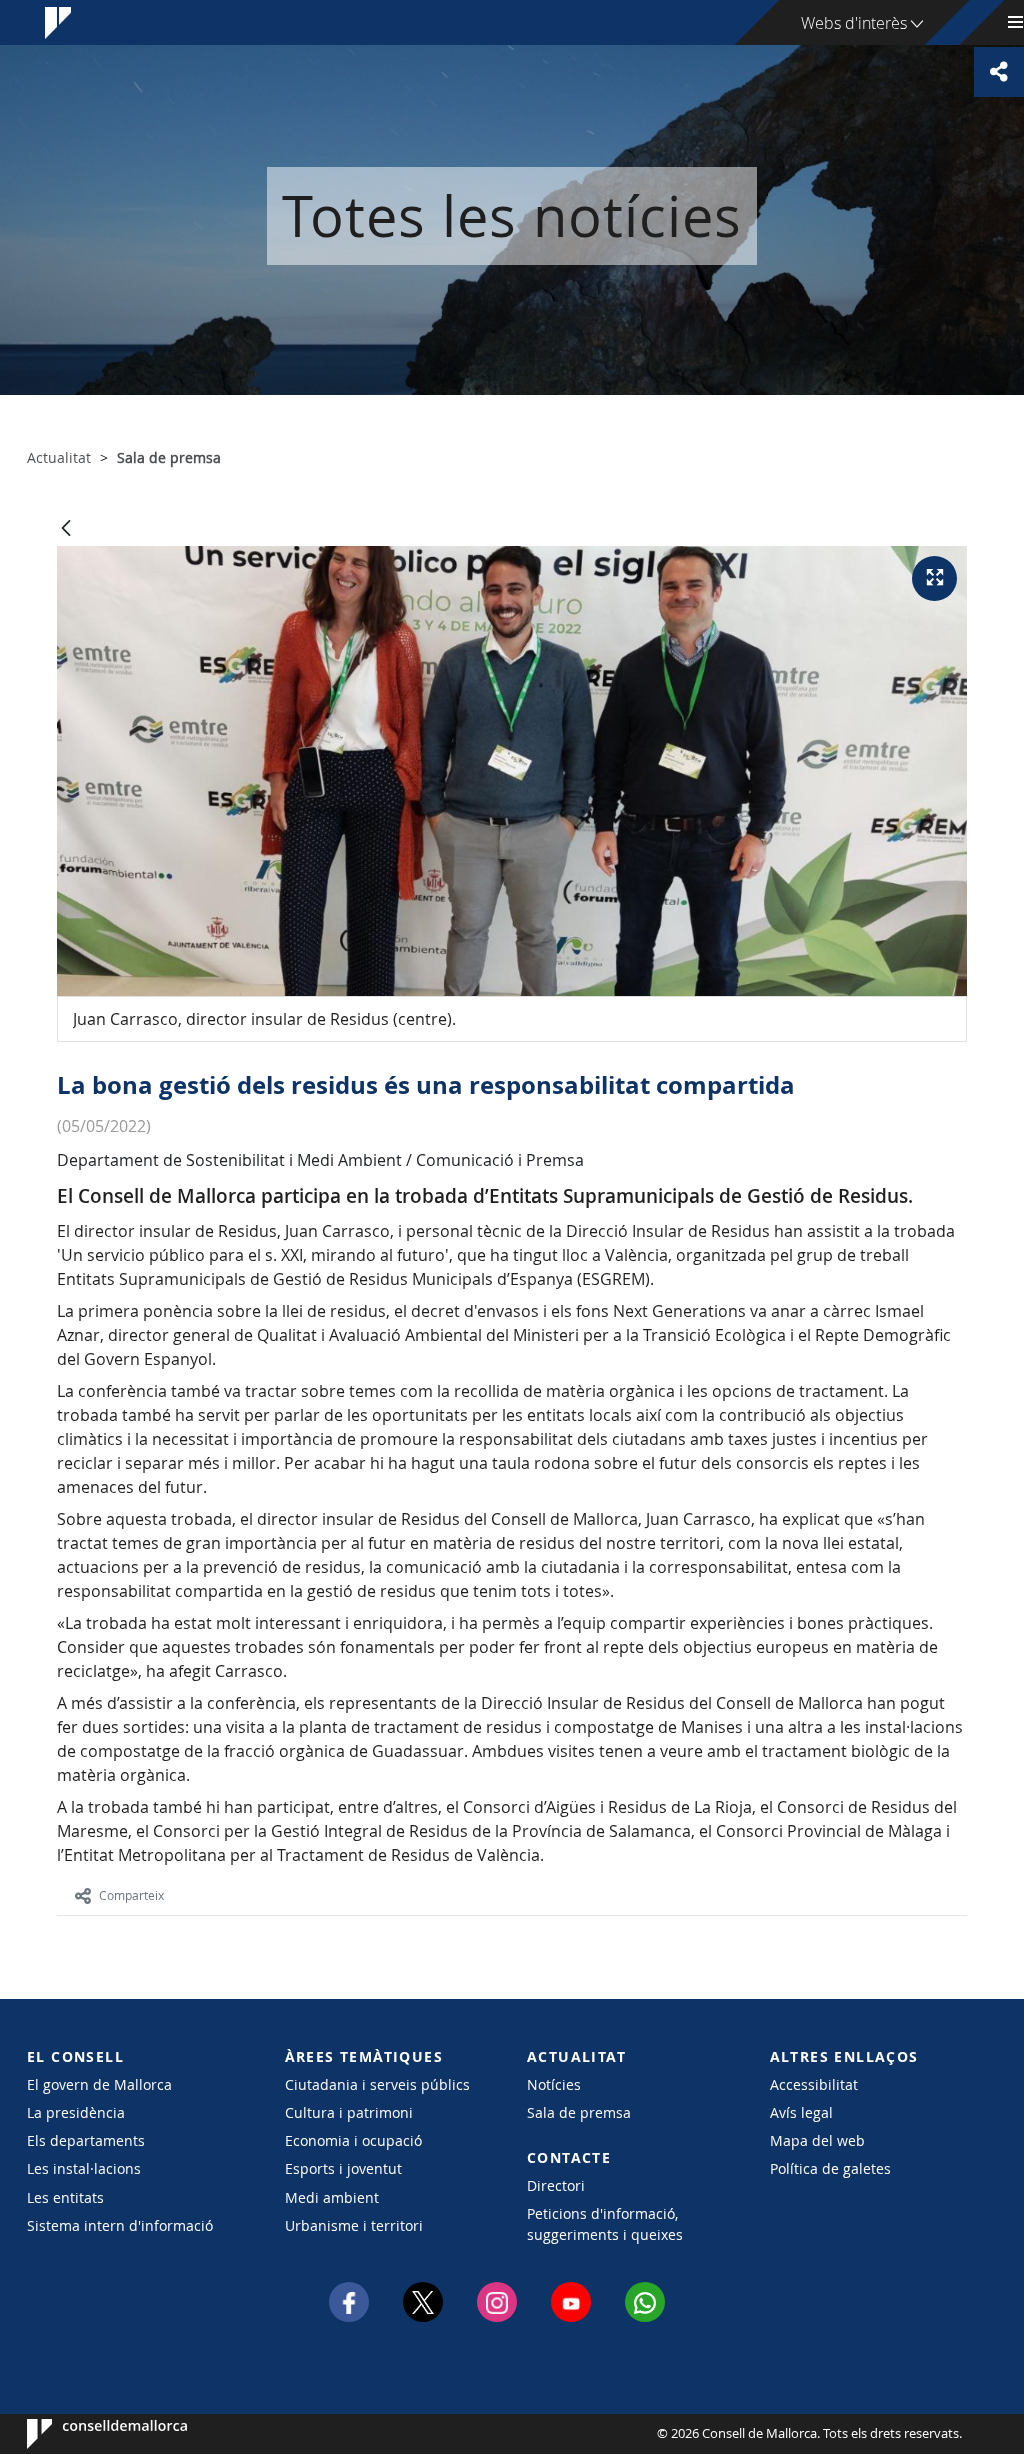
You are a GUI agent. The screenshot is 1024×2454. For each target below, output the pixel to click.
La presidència (76, 2112)
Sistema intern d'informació (120, 2225)
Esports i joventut (343, 2168)
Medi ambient (332, 2197)
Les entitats (65, 2197)
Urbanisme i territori (354, 2225)
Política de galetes (830, 2168)
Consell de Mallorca (87, 2434)
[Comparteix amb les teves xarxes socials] (999, 72)
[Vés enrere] (66, 529)
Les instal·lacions (84, 2168)
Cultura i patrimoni (349, 2112)
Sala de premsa (579, 2112)
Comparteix (131, 1895)
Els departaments (86, 2140)
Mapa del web (817, 2140)
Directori (556, 2185)
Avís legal (801, 2112)
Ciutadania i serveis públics (377, 2084)
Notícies (554, 2084)
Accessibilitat (814, 2084)
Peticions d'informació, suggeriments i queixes (605, 2224)
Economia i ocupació (353, 2140)
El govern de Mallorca (99, 2084)
